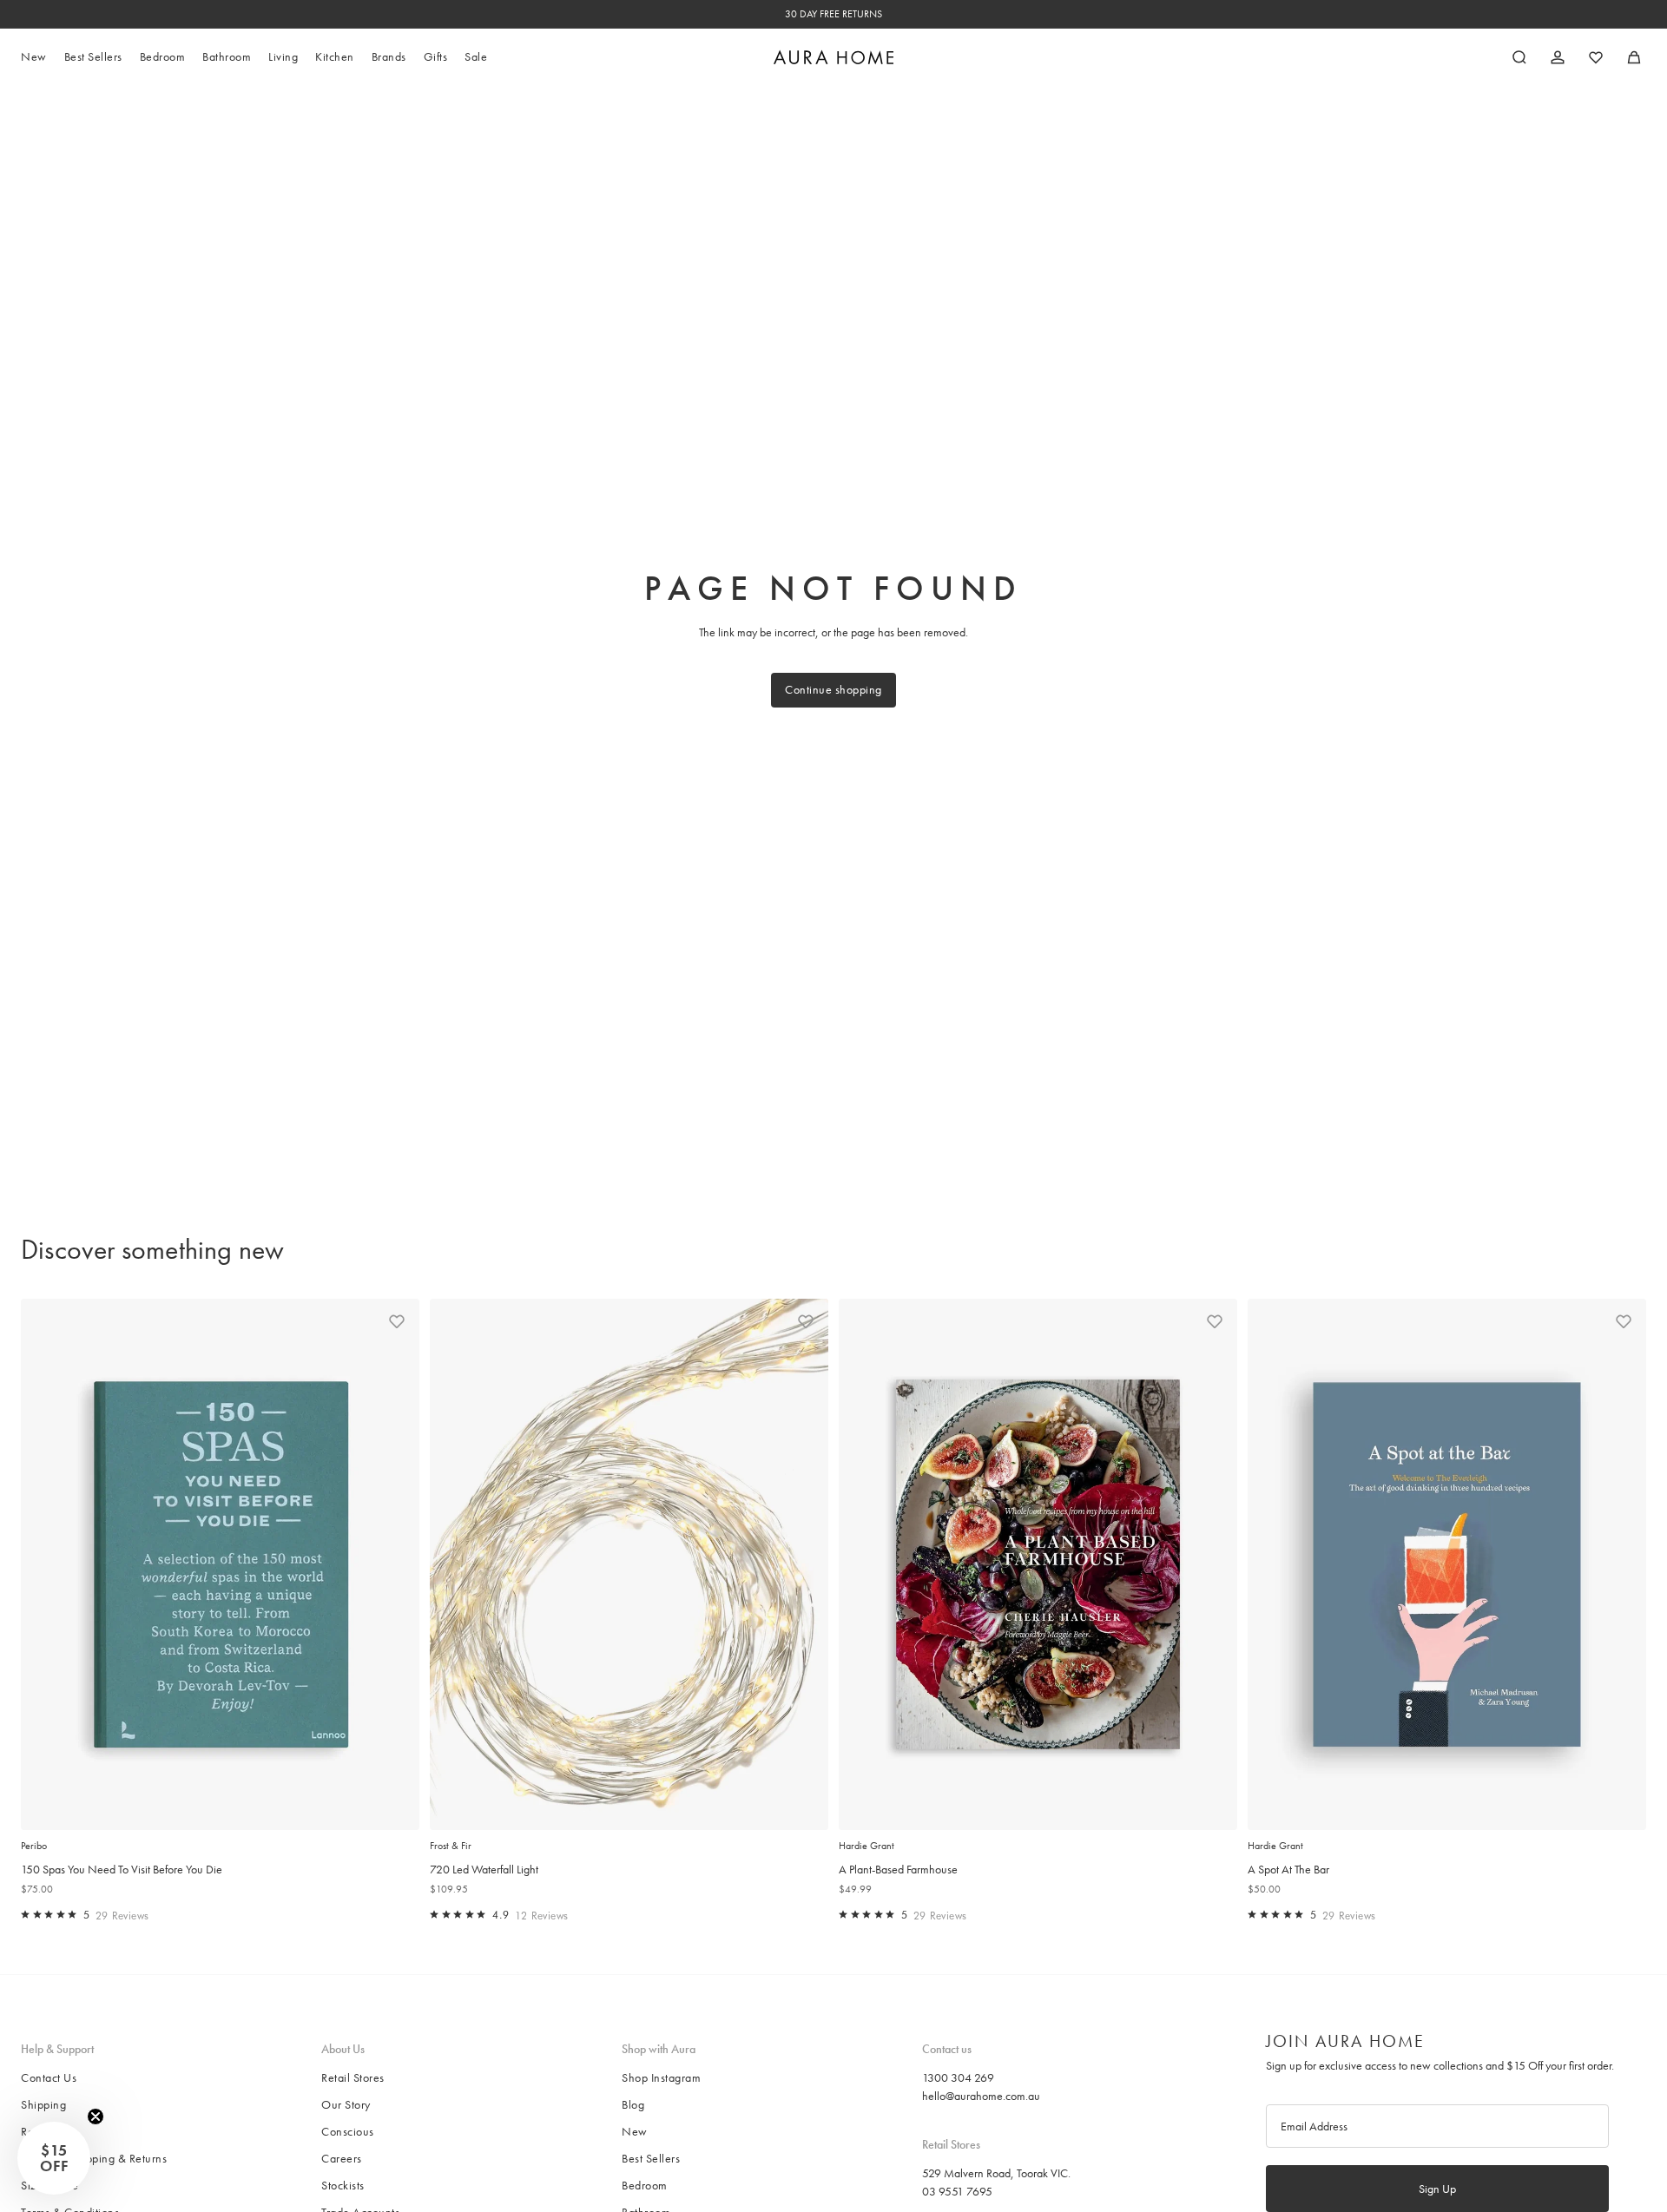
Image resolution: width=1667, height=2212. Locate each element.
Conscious (348, 2131)
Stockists (343, 2185)
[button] (54, 2158)
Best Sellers (651, 2158)
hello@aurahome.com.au (981, 2096)
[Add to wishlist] (397, 1321)
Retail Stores (353, 2077)
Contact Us (49, 2077)
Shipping (43, 2104)
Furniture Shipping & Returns (94, 2158)
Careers (342, 2158)
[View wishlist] (1596, 57)
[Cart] (1634, 57)
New (635, 2131)
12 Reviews (542, 1916)
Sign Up (1437, 2189)
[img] (25, 1914)
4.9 (501, 1915)
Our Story (346, 2104)
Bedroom (645, 2185)
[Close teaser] (96, 2117)
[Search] (1519, 57)
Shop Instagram (661, 2077)
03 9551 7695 (957, 2191)
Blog (633, 2104)
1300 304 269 (958, 2077)
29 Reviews (122, 1916)
